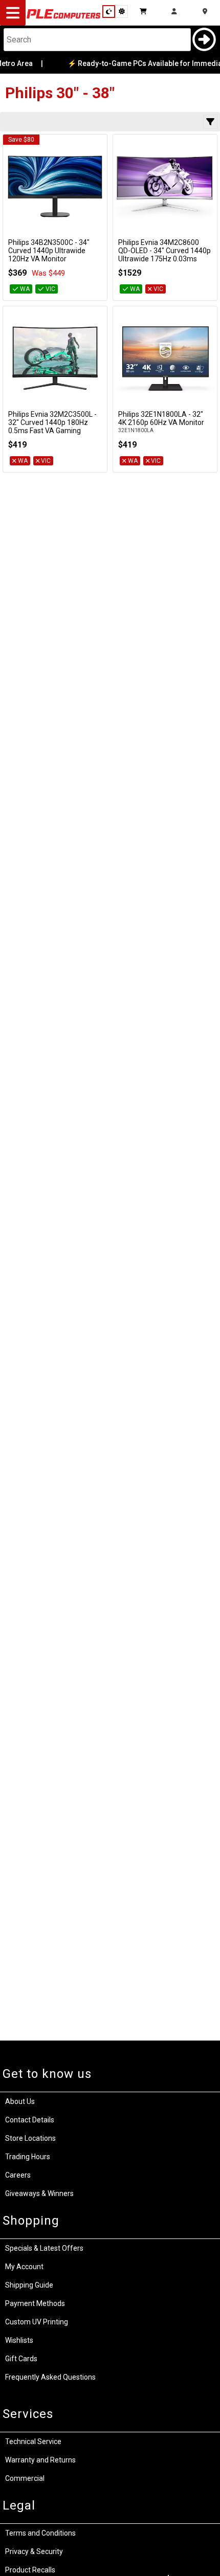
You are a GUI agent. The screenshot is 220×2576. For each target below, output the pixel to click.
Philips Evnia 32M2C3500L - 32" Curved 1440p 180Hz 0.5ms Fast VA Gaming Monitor (52, 427)
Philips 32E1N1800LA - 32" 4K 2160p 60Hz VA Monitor (161, 418)
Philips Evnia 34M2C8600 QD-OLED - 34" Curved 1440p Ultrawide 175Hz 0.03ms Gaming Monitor (164, 255)
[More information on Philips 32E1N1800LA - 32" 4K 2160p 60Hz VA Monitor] (165, 358)
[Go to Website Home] (64, 18)
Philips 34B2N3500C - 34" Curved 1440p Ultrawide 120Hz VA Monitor (49, 251)
